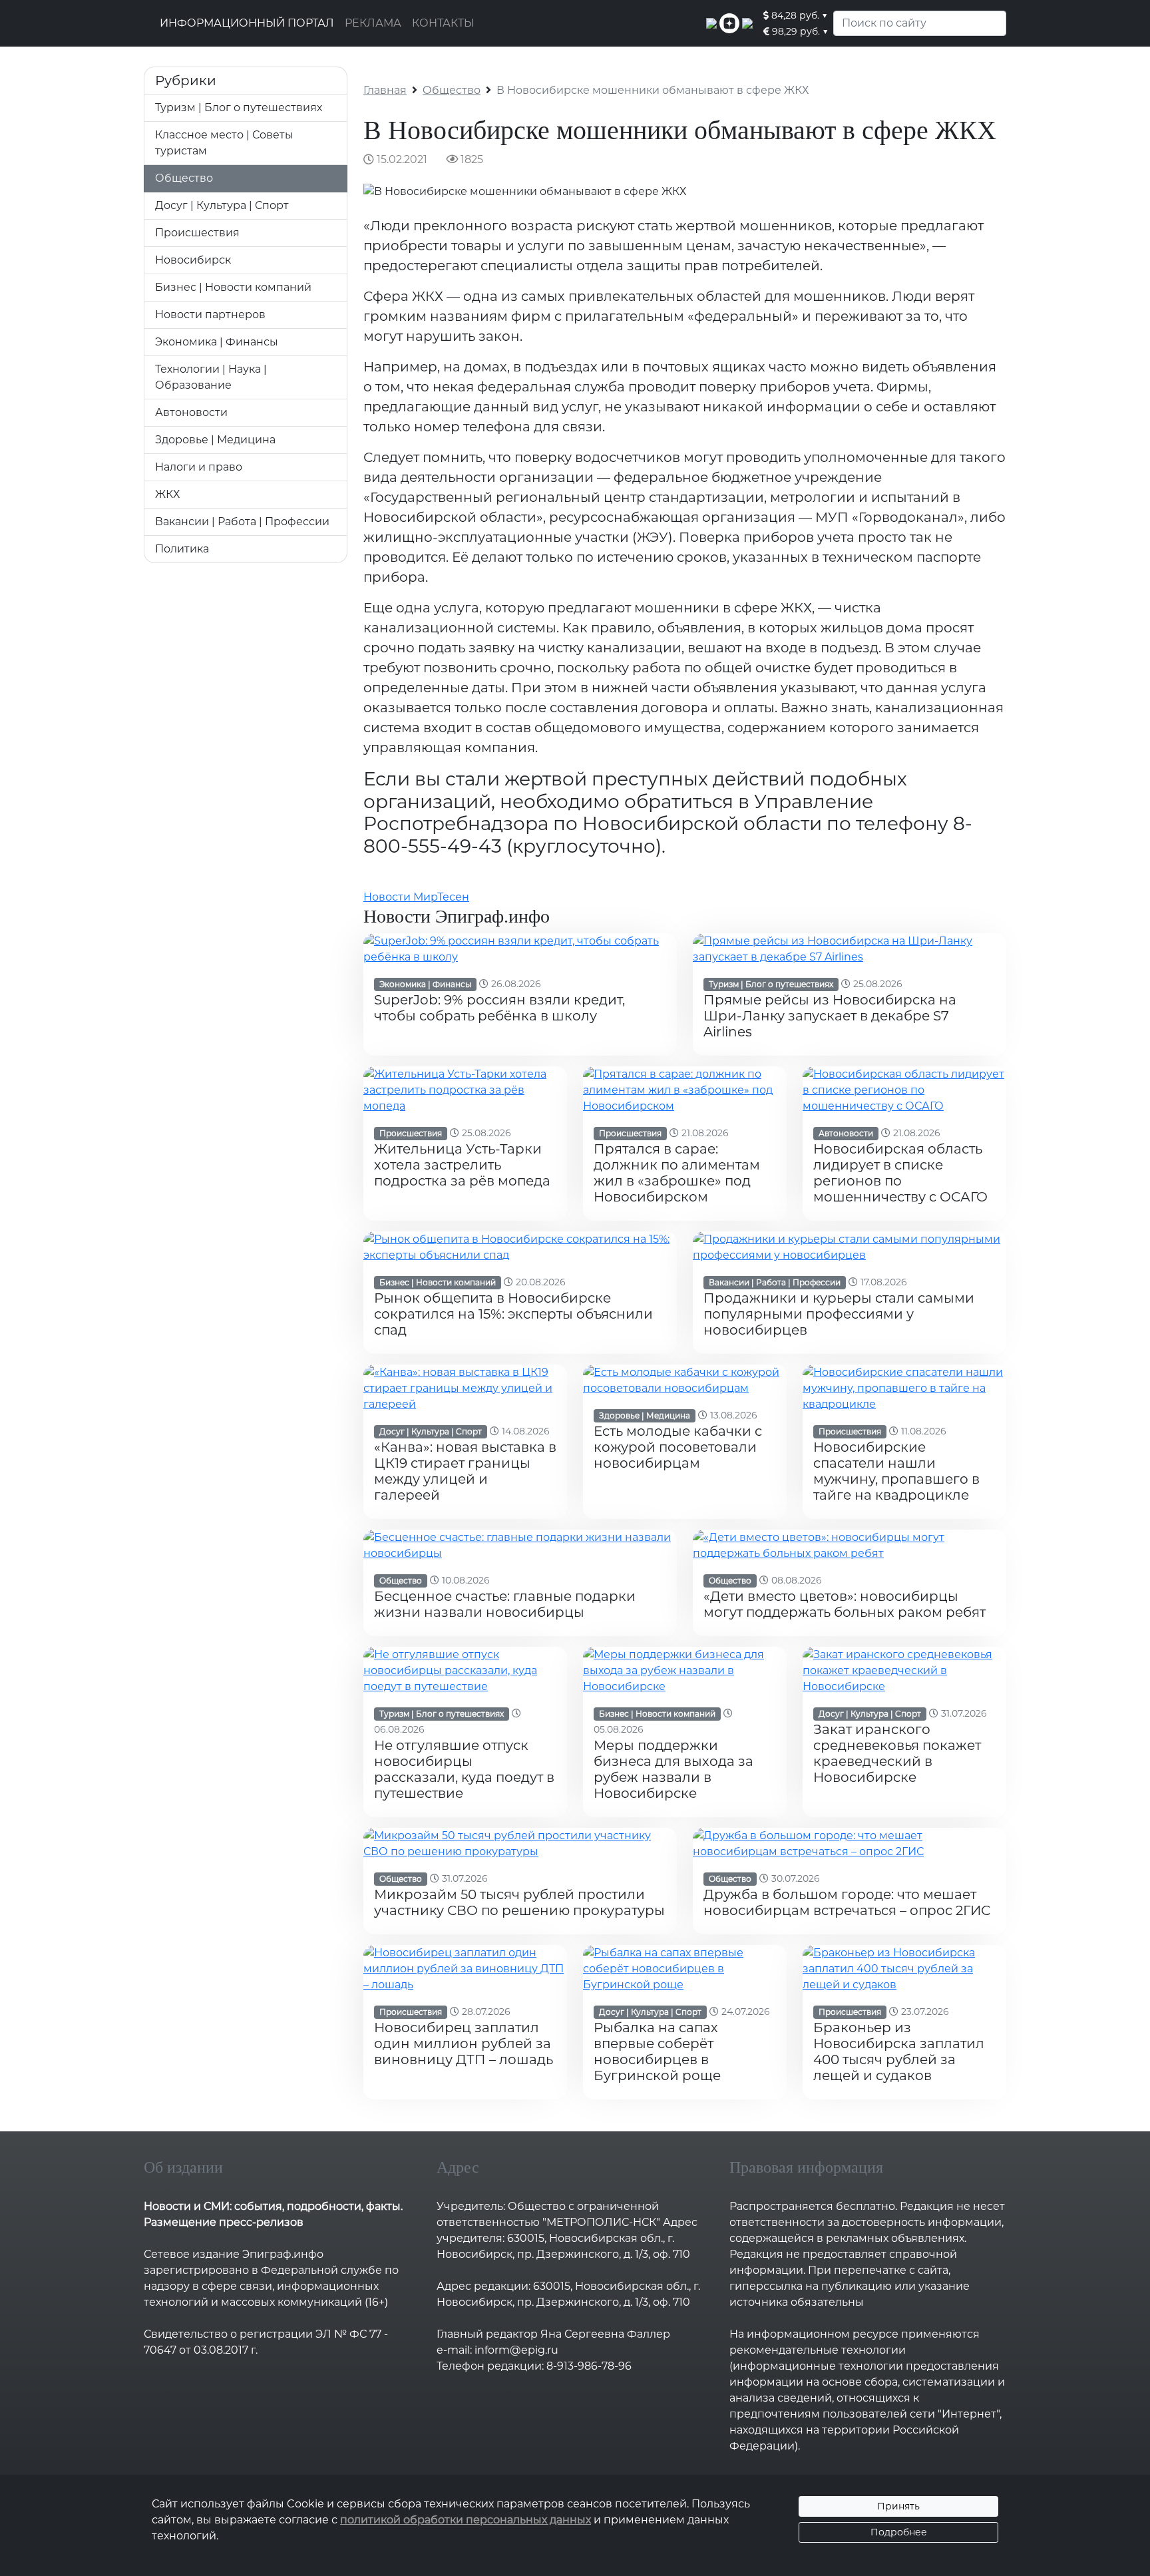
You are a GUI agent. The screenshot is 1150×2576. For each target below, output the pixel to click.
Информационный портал (247, 23)
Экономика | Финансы (217, 342)
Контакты (443, 23)
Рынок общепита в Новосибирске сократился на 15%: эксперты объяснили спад (513, 1314)
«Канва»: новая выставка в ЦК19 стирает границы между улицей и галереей (465, 1471)
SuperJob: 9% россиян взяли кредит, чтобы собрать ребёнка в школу (499, 1008)
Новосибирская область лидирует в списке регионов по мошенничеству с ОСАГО (900, 1173)
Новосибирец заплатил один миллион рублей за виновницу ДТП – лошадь (464, 2043)
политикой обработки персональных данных (466, 2520)
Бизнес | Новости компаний (233, 287)
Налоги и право (199, 467)
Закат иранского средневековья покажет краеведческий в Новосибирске (897, 1753)
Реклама (373, 23)
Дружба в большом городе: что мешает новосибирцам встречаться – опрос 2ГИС (847, 1902)
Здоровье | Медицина (215, 440)
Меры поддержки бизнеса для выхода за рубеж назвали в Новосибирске (673, 1769)
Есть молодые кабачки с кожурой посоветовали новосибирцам (678, 1447)
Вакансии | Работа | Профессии (242, 522)
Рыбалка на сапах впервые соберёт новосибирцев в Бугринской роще (657, 2051)
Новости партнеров (210, 315)
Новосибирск (193, 260)
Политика (182, 549)
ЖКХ (167, 494)
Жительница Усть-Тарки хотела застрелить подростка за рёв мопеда (462, 1165)
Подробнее (899, 2532)
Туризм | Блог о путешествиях (239, 107)
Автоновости (191, 412)
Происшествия (197, 233)
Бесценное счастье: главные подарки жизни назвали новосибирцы (505, 1604)
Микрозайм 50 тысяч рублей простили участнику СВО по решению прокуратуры (519, 1902)
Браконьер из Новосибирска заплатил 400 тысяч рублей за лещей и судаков (899, 2051)
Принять (898, 2506)
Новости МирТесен (416, 897)
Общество (184, 178)
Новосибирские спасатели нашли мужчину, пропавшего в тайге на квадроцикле (896, 1471)
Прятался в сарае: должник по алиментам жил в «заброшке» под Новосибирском (677, 1173)
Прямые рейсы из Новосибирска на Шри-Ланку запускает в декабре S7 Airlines (830, 1016)
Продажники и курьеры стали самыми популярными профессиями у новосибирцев (839, 1314)
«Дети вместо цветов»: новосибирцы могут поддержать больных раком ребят (845, 1604)
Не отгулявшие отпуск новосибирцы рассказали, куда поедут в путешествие (464, 1769)
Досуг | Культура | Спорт (222, 205)
